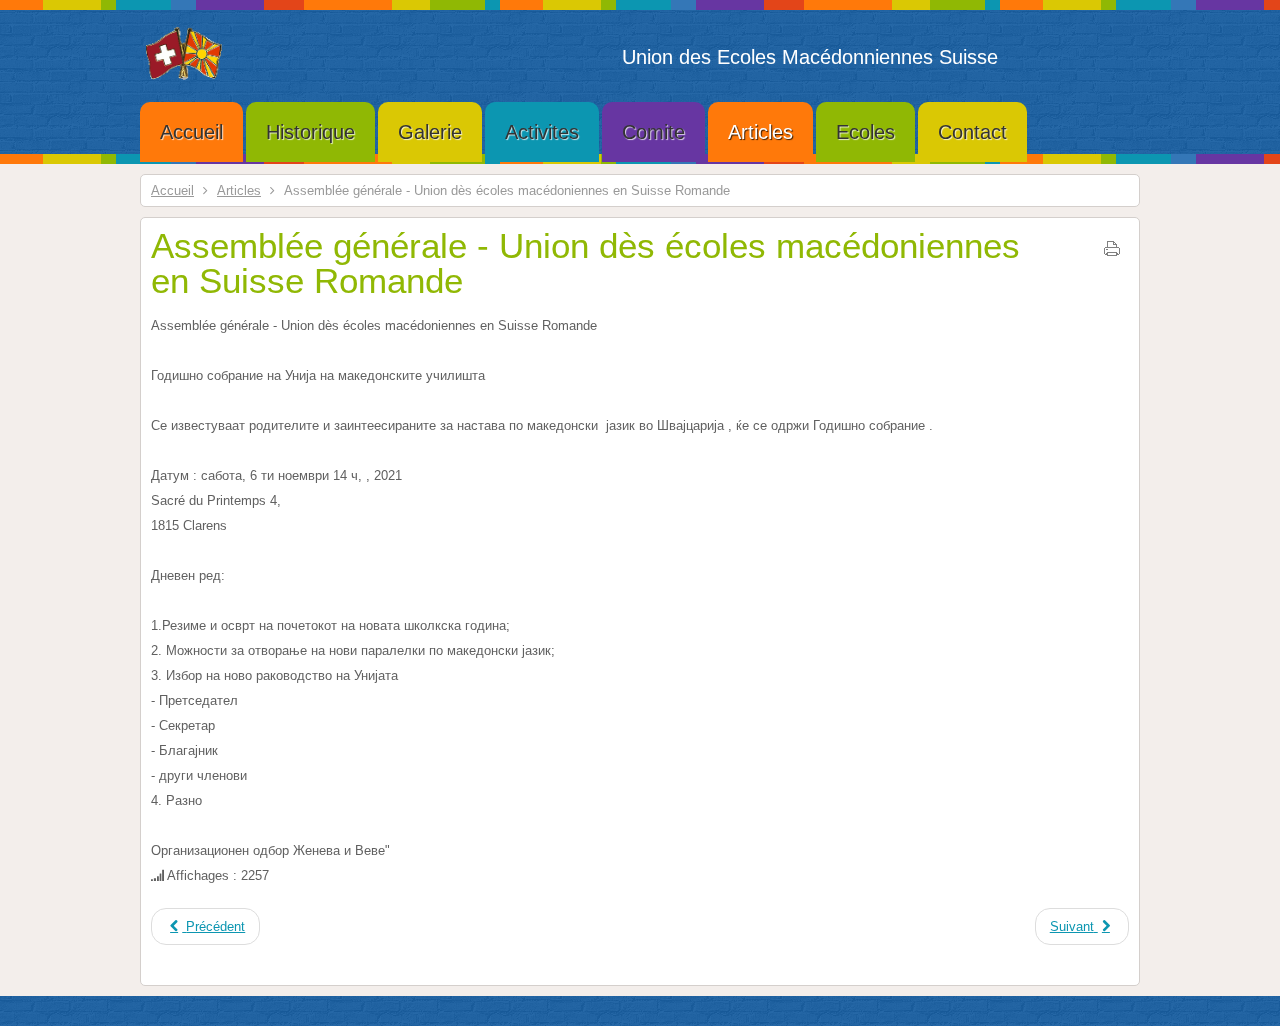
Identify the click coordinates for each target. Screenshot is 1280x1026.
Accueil (172, 190)
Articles (239, 190)
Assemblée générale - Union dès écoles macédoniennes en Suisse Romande (585, 263)
